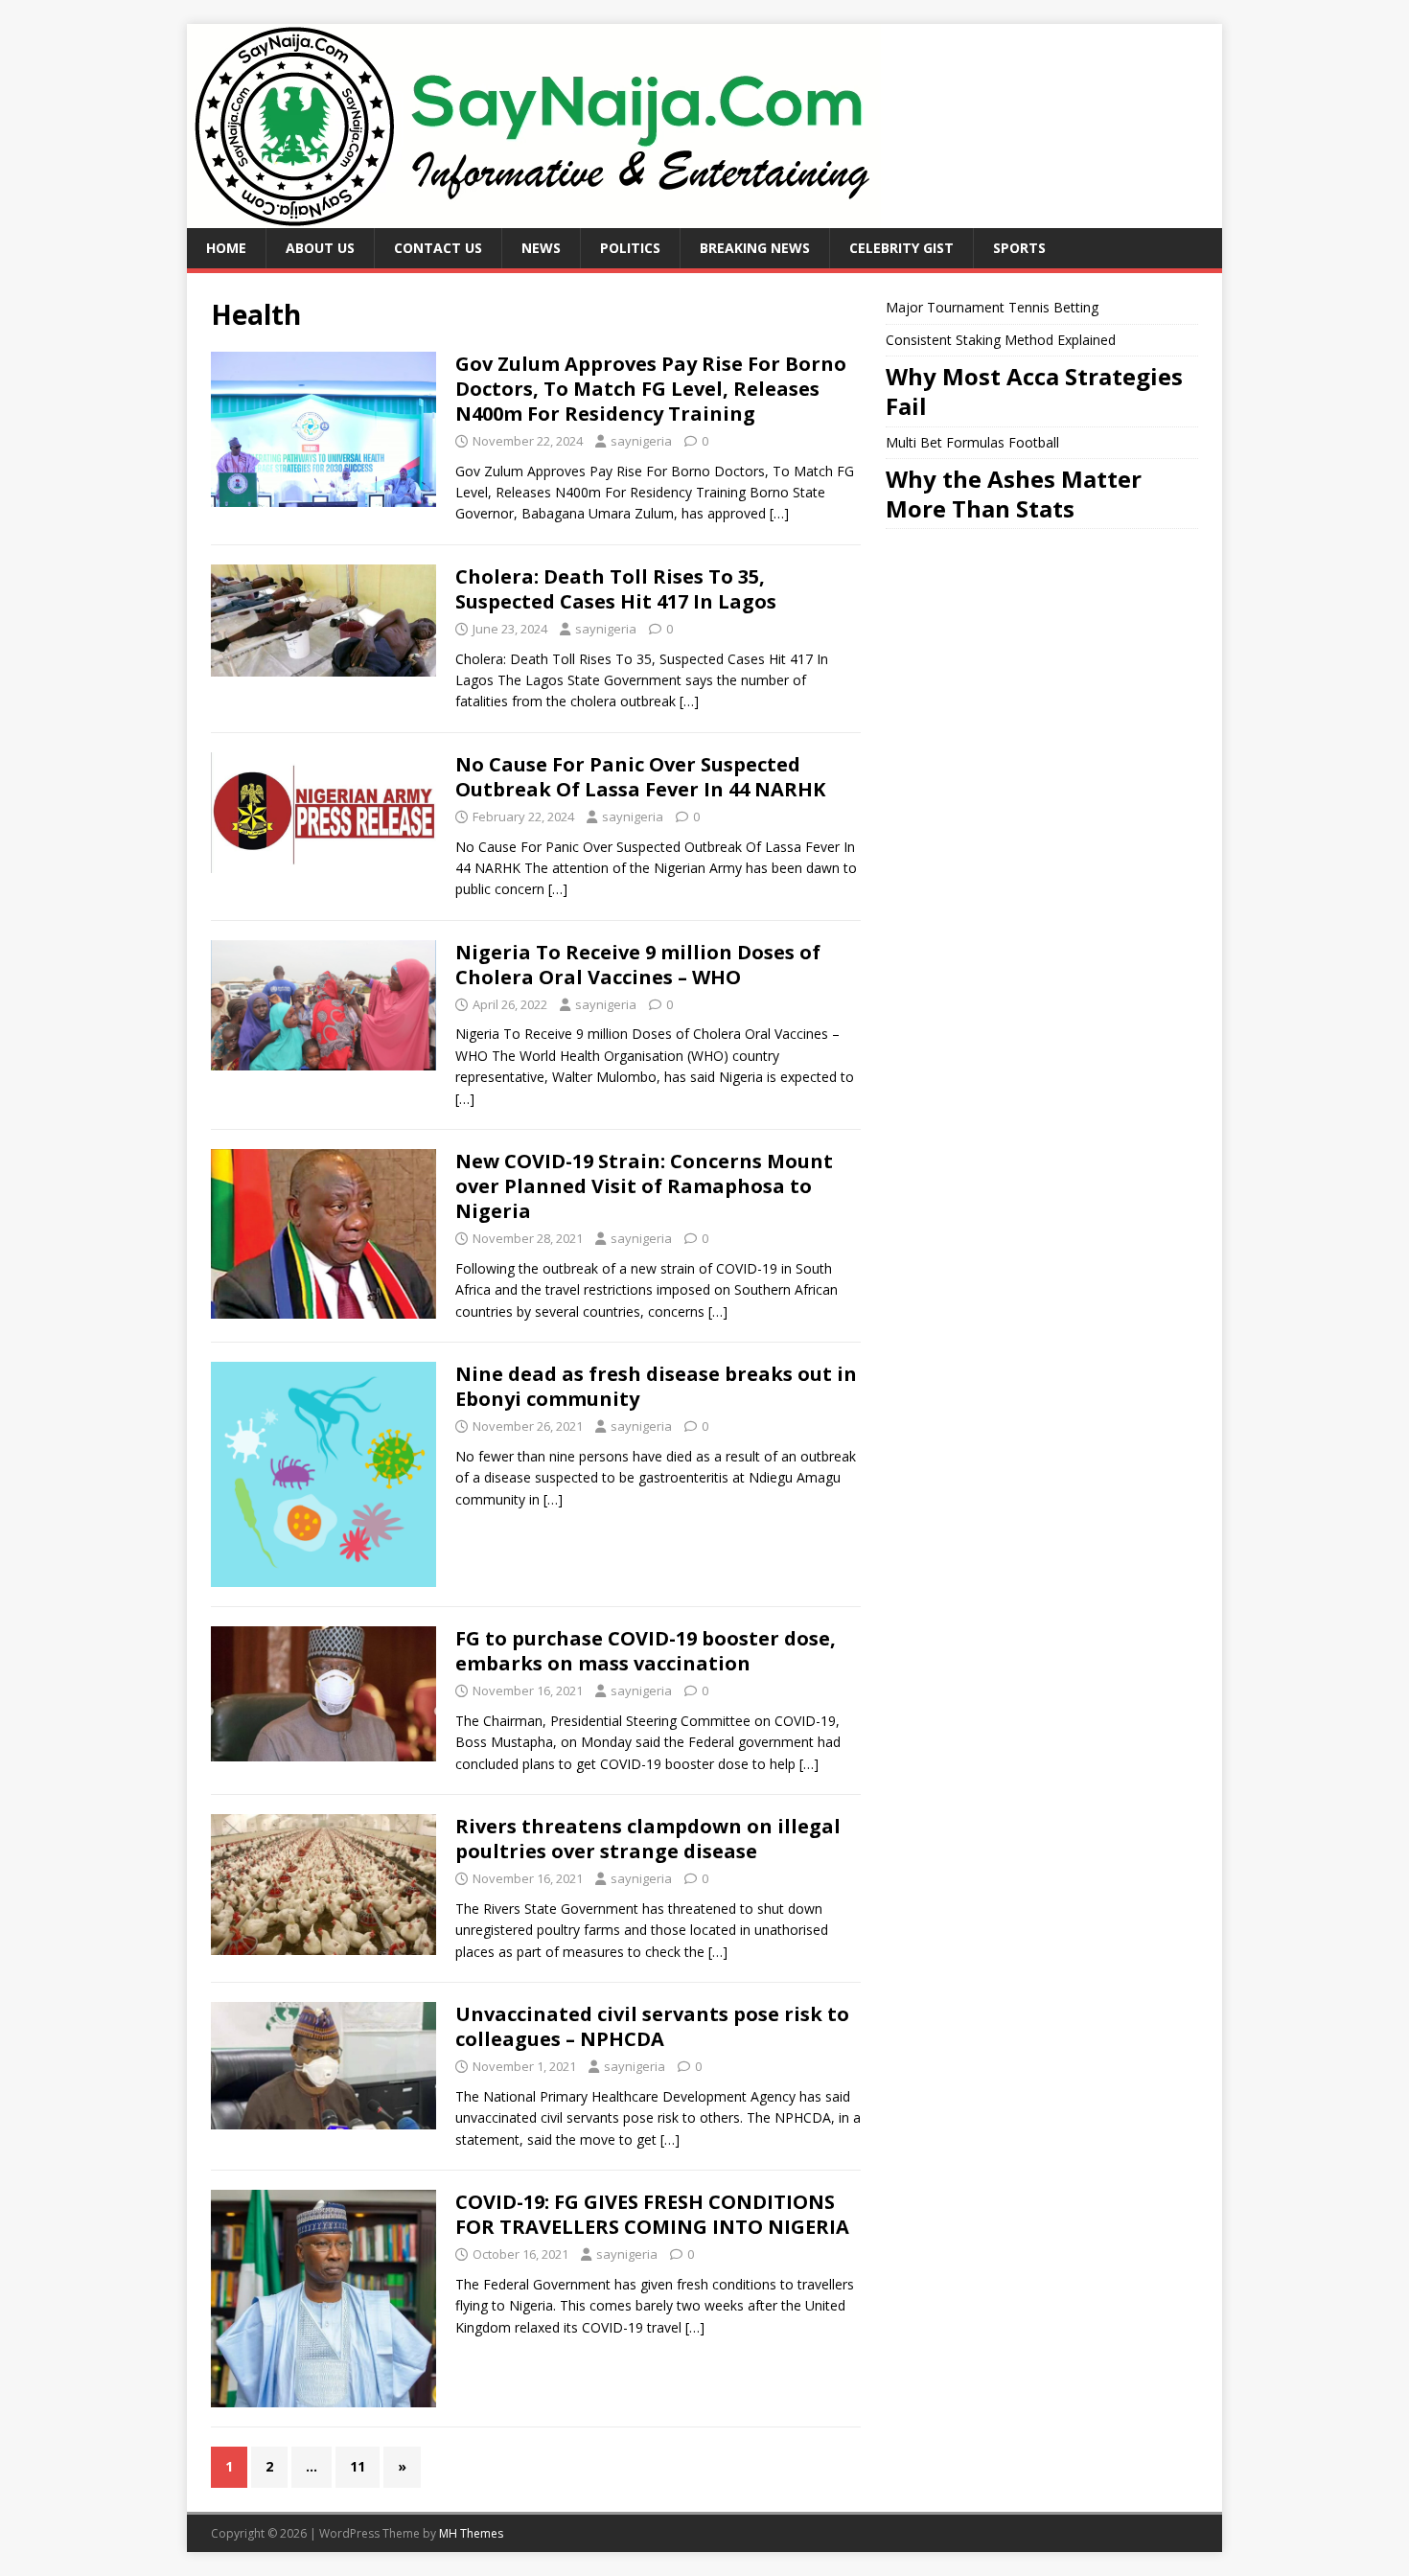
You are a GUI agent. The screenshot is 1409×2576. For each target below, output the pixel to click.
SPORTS (1019, 248)
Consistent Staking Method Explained (1001, 340)
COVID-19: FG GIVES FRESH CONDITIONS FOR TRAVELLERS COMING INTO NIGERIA (652, 2214)
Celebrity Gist (901, 248)
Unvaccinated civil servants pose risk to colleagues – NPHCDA (652, 2026)
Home (226, 248)
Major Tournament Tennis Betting (992, 307)
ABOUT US (320, 248)
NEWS (541, 248)
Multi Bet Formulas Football (972, 442)
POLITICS (630, 248)
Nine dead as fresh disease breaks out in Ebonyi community (656, 1386)
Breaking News (755, 248)
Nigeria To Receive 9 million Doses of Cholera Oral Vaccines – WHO (638, 965)
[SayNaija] (534, 217)
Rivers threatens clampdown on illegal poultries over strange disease (648, 1839)
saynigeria (641, 441)
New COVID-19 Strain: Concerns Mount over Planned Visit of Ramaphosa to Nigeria (644, 1186)
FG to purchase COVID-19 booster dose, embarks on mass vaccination (646, 1651)
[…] (779, 513)
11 (358, 2466)
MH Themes (471, 2533)
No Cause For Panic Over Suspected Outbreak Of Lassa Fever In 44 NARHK (640, 777)
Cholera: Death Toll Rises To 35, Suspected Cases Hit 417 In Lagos (616, 589)
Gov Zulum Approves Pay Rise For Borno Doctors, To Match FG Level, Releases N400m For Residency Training (651, 389)
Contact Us (438, 248)
